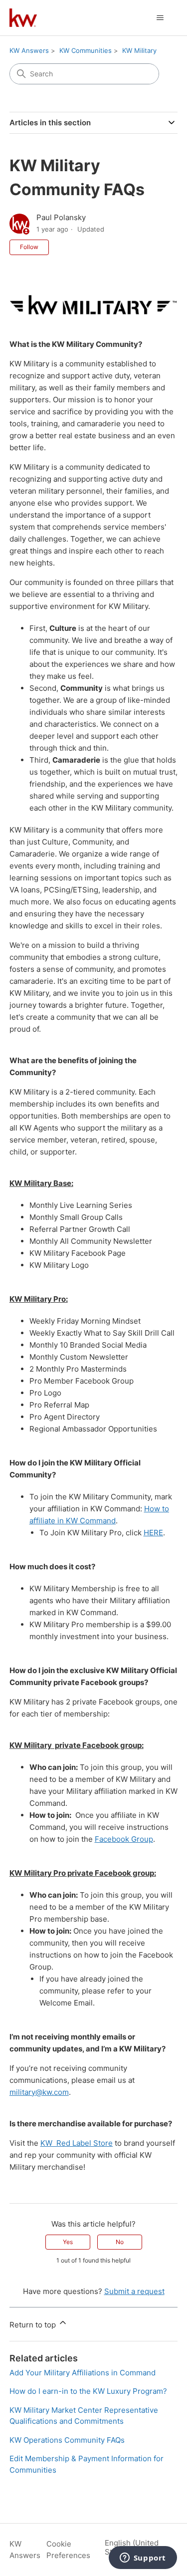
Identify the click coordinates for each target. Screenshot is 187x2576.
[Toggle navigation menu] (160, 18)
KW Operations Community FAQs (67, 2440)
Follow (29, 247)
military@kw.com (39, 2092)
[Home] (23, 18)
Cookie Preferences (68, 2550)
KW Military (139, 50)
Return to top (34, 2325)
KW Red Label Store (77, 2143)
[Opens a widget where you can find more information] (143, 2559)
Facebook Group (124, 1839)
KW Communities (86, 50)
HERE (153, 1533)
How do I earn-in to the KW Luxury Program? (88, 2391)
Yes (68, 2242)
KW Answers (29, 50)
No (120, 2242)
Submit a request (134, 2291)
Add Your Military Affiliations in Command (83, 2373)
